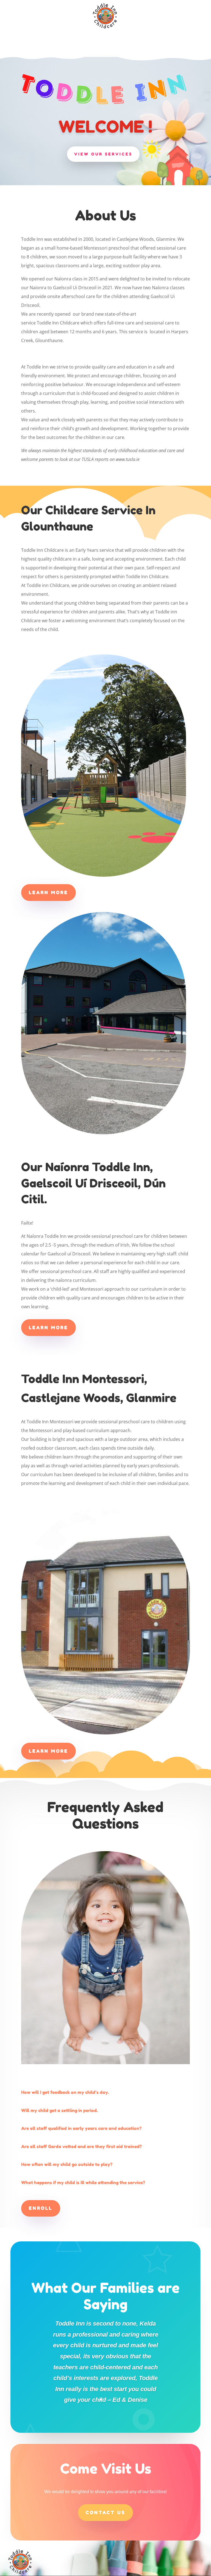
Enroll (41, 2208)
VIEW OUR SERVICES (103, 154)
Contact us (105, 2512)
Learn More (48, 892)
